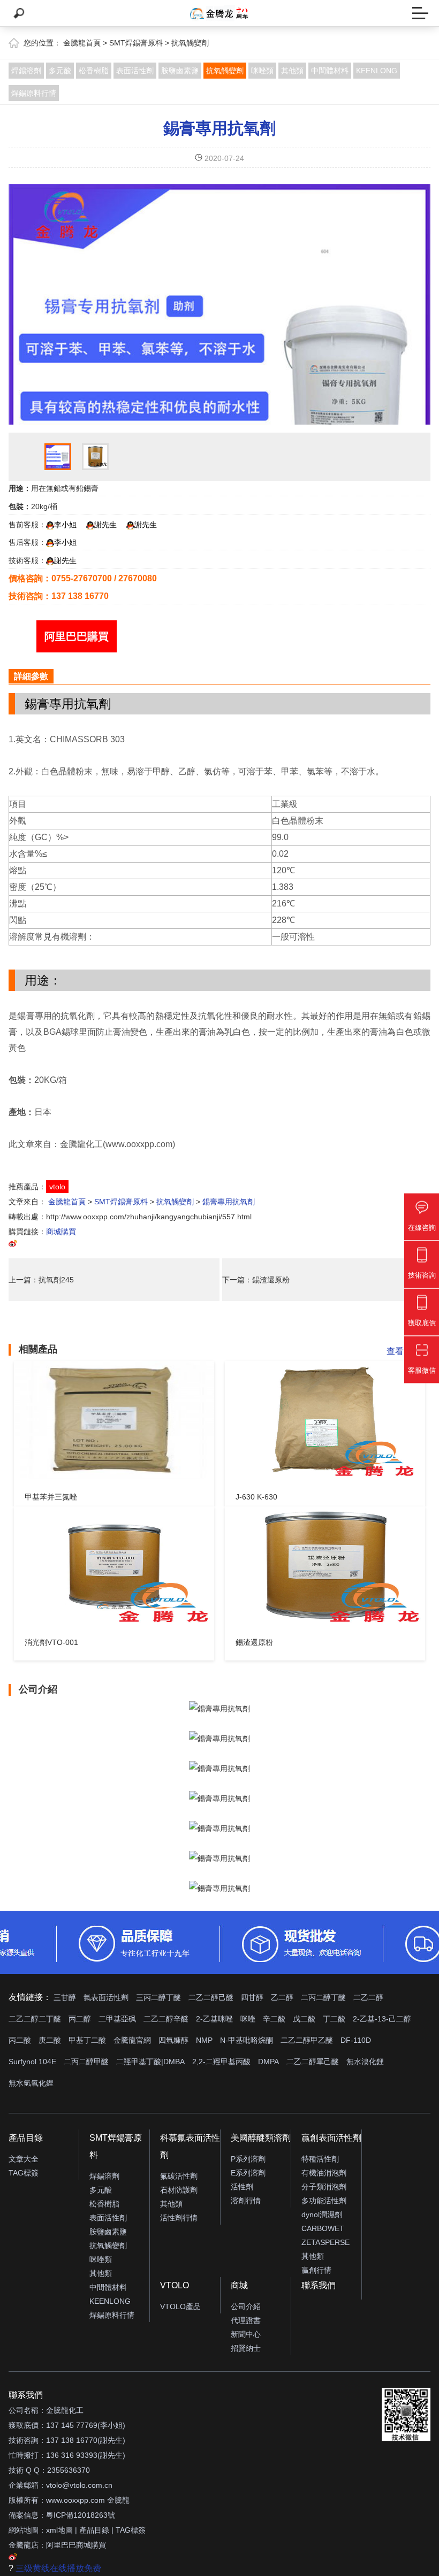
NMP (204, 2040)
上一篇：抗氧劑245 (41, 1280)
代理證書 (246, 2320)
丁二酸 (334, 2019)
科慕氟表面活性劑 (190, 2146)
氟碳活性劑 (179, 2176)
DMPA (268, 2062)
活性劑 (242, 2187)
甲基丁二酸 (87, 2040)
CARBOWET (323, 2228)
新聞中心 (246, 2334)
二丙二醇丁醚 (323, 1997)
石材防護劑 (179, 2190)
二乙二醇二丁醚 (35, 2019)
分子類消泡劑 (324, 2187)
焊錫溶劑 (26, 71)
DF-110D (356, 2040)
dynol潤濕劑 (322, 2214)
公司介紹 (246, 2306)
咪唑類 (262, 71)
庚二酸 (50, 2040)
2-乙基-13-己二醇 (382, 2019)
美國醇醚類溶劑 (261, 2138)
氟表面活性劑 (106, 1997)
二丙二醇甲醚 (86, 2062)
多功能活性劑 (324, 2201)
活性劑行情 (179, 2218)
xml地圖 (59, 2530)
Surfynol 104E (32, 2062)
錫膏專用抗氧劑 (219, 128)
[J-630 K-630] (325, 1420)
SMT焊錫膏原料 (136, 43)
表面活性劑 (135, 71)
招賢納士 (246, 2348)
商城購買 (61, 1232)
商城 (239, 2285)
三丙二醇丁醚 (158, 1997)
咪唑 (248, 2019)
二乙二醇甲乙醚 (307, 2040)
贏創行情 (316, 2270)
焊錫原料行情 (34, 93)
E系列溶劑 (248, 2173)
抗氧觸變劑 (190, 43)
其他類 (292, 71)
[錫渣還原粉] (325, 1565)
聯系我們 (319, 2285)
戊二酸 (304, 2019)
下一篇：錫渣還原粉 (256, 1280)
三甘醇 (65, 1997)
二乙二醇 (368, 1997)
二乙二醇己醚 (211, 1997)
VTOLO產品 (180, 2306)
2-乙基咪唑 (214, 2019)
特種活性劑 (320, 2159)
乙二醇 (282, 1997)
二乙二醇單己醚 (313, 2062)
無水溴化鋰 (365, 2062)
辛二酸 (274, 2019)
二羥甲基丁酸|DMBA (150, 2062)
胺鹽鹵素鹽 (180, 71)
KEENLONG (377, 71)
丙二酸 (20, 2040)
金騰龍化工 (65, 2410)
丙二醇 (80, 2019)
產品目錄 (26, 2138)
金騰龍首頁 (82, 43)
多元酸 (60, 71)
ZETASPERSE (326, 2242)
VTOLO (175, 2285)
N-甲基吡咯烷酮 (247, 2040)
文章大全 (24, 2159)
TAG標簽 (24, 2173)
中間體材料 (330, 71)
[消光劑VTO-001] (114, 1565)
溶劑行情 (246, 2201)
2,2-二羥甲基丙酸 (221, 2062)
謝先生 (105, 525)
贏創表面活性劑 (331, 2138)
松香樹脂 (94, 71)
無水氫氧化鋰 (31, 2083)
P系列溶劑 (248, 2159)
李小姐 (65, 525)
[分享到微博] (13, 1245)
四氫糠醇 (173, 2040)
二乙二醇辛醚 (166, 2019)
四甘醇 (252, 1997)
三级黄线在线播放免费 (58, 2568)
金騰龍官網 (132, 2040)
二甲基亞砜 (117, 2019)
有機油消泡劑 (324, 2173)
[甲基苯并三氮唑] (114, 1420)
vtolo (57, 1187)
